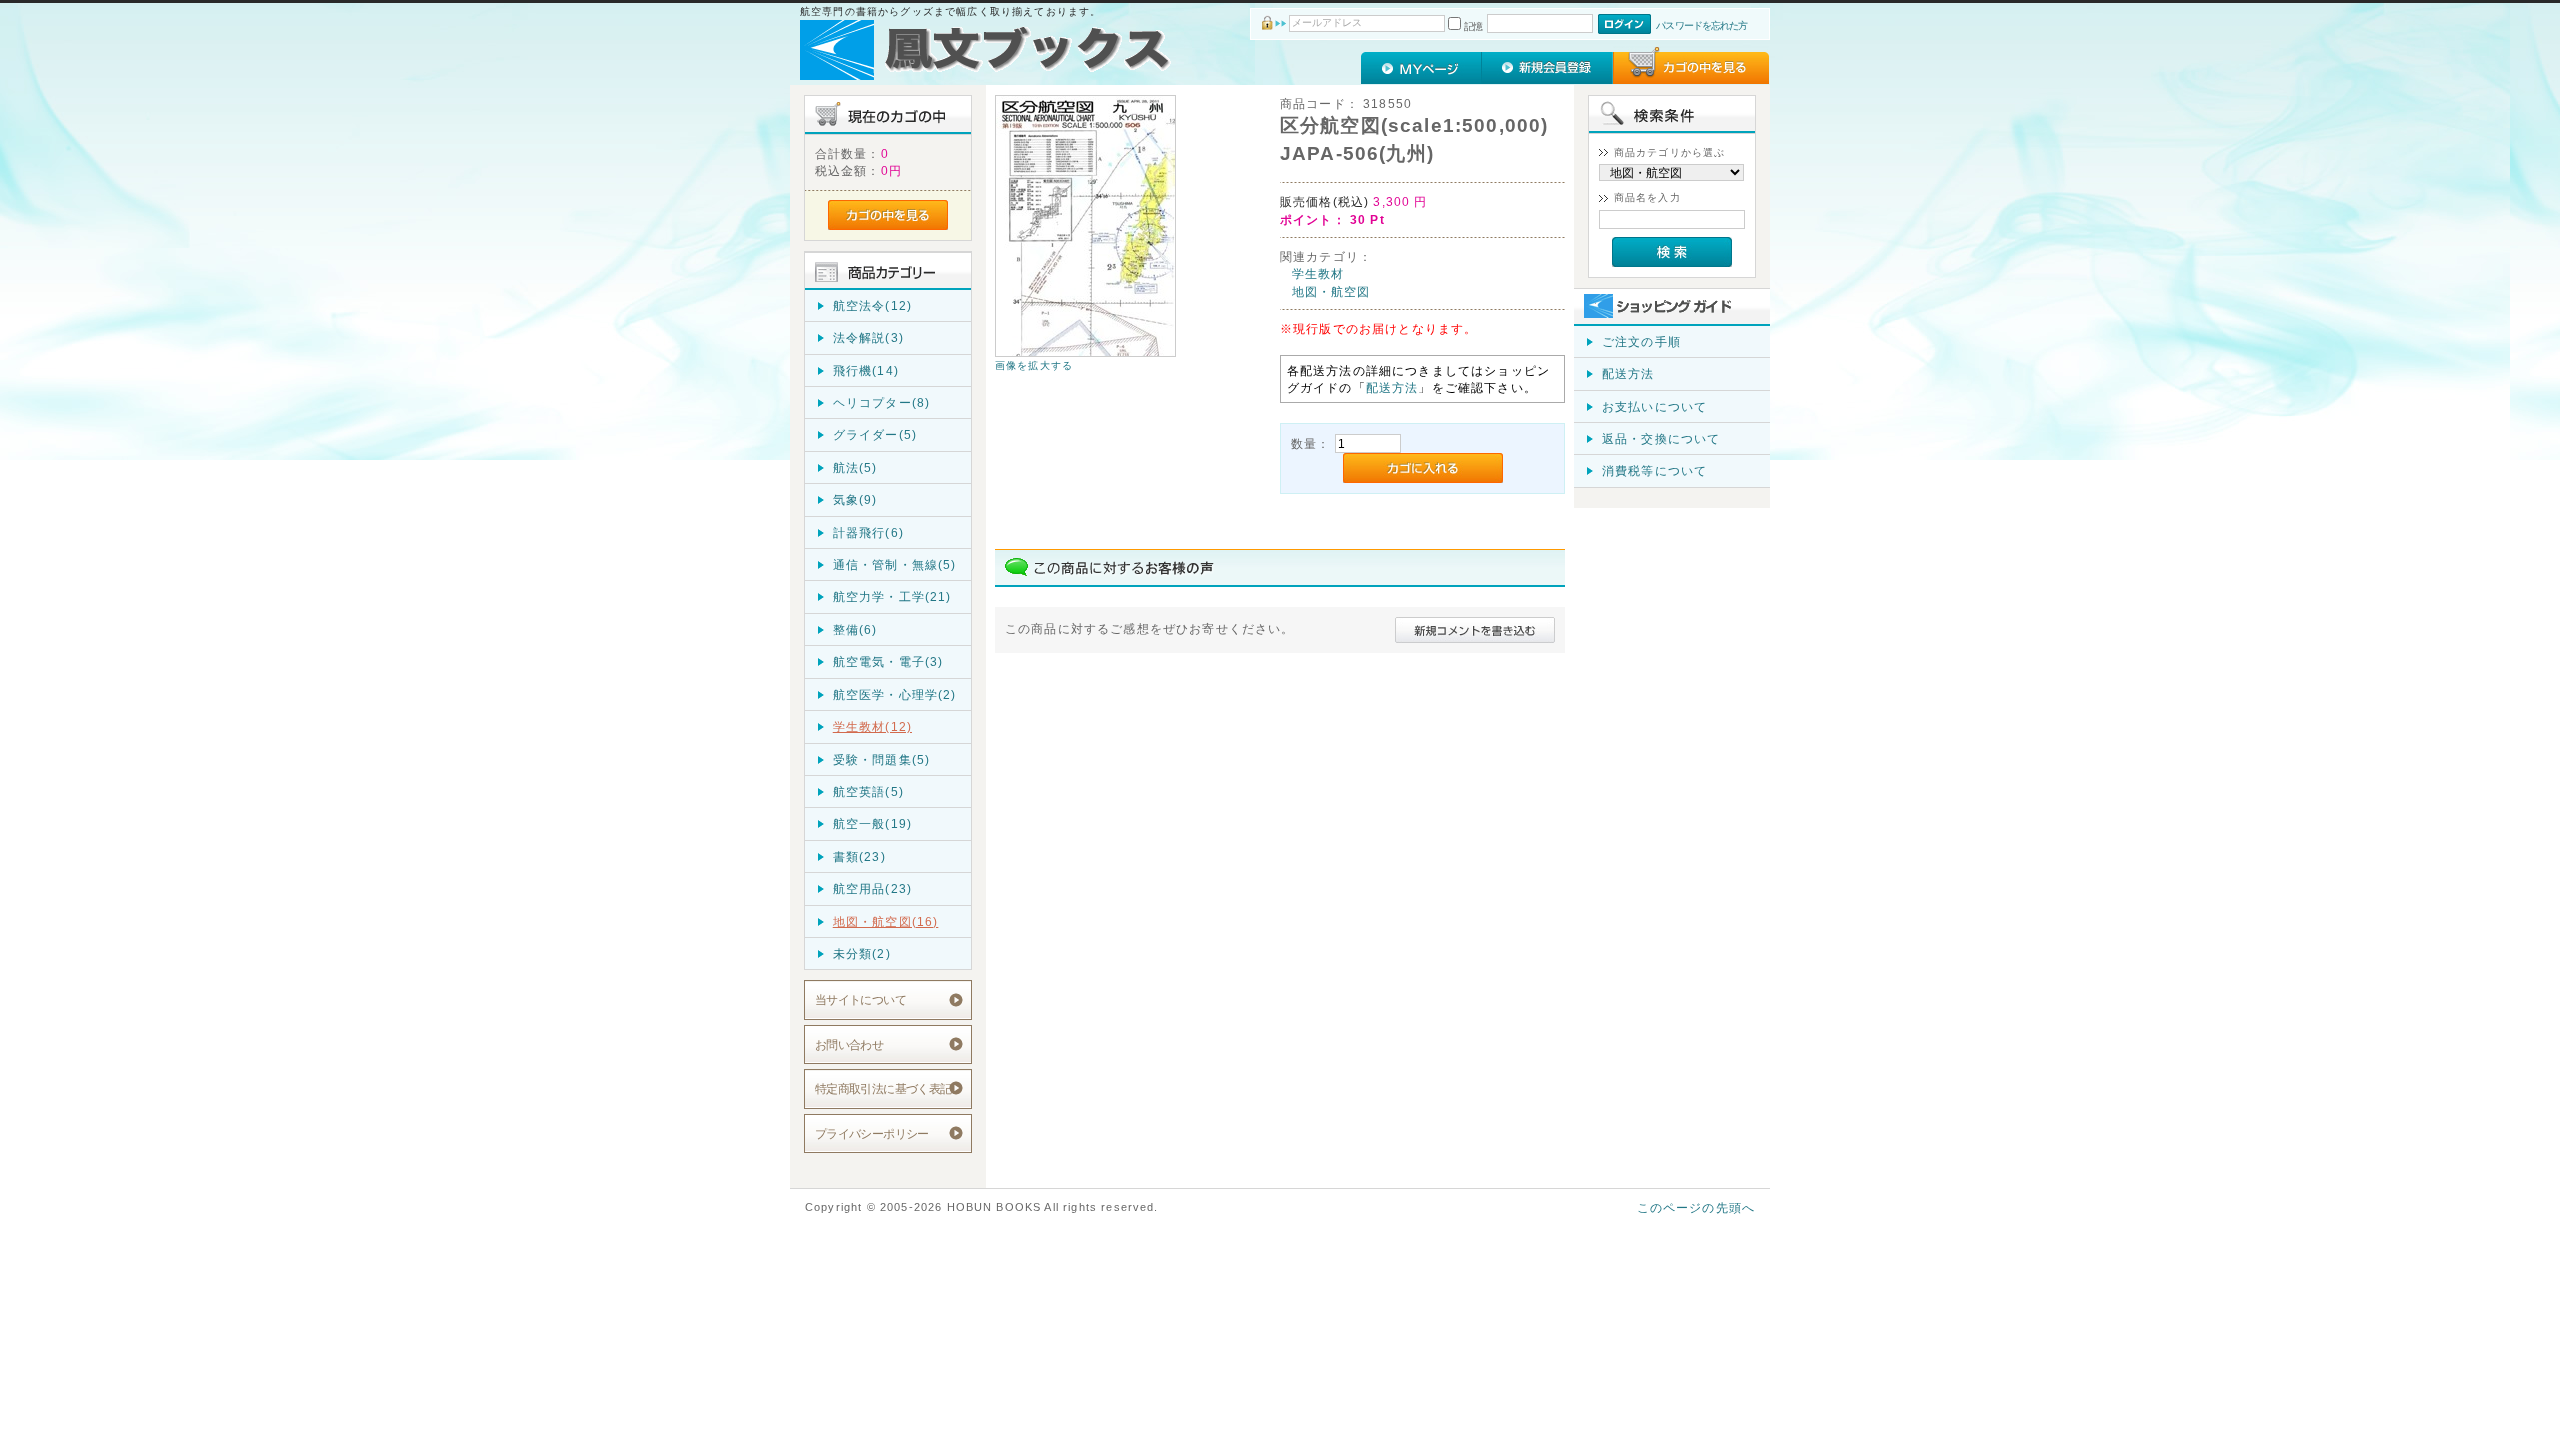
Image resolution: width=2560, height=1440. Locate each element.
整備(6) (855, 629)
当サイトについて (860, 999)
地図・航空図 (1331, 291)
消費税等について (1654, 470)
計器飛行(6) (868, 532)
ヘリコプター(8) (881, 402)
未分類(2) (862, 953)
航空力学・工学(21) (892, 596)
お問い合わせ (849, 1044)
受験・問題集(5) (881, 759)
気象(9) (855, 499)
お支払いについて (1654, 406)
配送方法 (1392, 387)
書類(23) (859, 856)
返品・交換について (1661, 438)
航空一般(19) (872, 823)
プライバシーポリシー (872, 1133)
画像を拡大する (1034, 365)
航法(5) (855, 467)
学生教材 (1318, 273)
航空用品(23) (872, 888)
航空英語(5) (868, 791)
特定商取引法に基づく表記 (883, 1088)
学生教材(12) (872, 726)
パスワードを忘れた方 (1701, 25)
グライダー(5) (875, 434)
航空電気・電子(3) (888, 661)
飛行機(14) (866, 370)
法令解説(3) (868, 337)
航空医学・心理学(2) (895, 694)
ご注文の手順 (1641, 341)
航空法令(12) (872, 305)
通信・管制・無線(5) (895, 564)
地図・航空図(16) (886, 921)
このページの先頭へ (1696, 1207)
